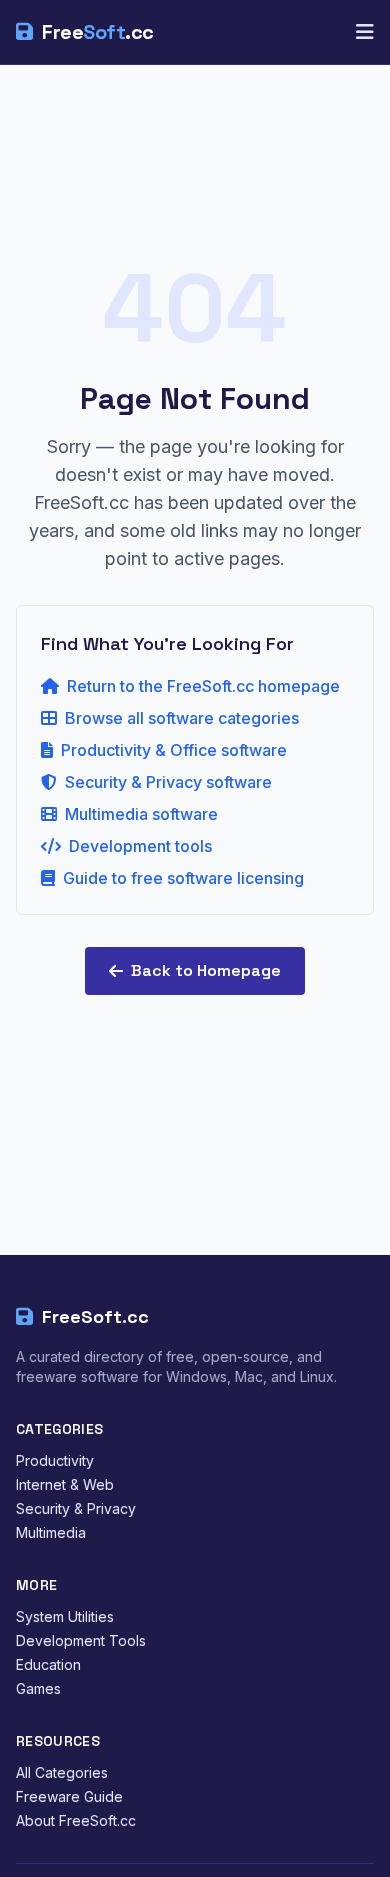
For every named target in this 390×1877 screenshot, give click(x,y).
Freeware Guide (69, 1796)
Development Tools (81, 1640)
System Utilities (65, 1616)
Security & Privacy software (168, 782)
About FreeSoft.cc (76, 1820)
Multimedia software (141, 814)
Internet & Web (65, 1484)
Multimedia (51, 1532)
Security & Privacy (76, 1508)
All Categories (62, 1772)
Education (48, 1664)
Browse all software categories (182, 718)
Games (38, 1688)
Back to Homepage (206, 970)
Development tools (140, 846)
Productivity (55, 1460)
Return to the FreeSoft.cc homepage (203, 686)
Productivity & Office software (174, 750)
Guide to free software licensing (183, 878)
